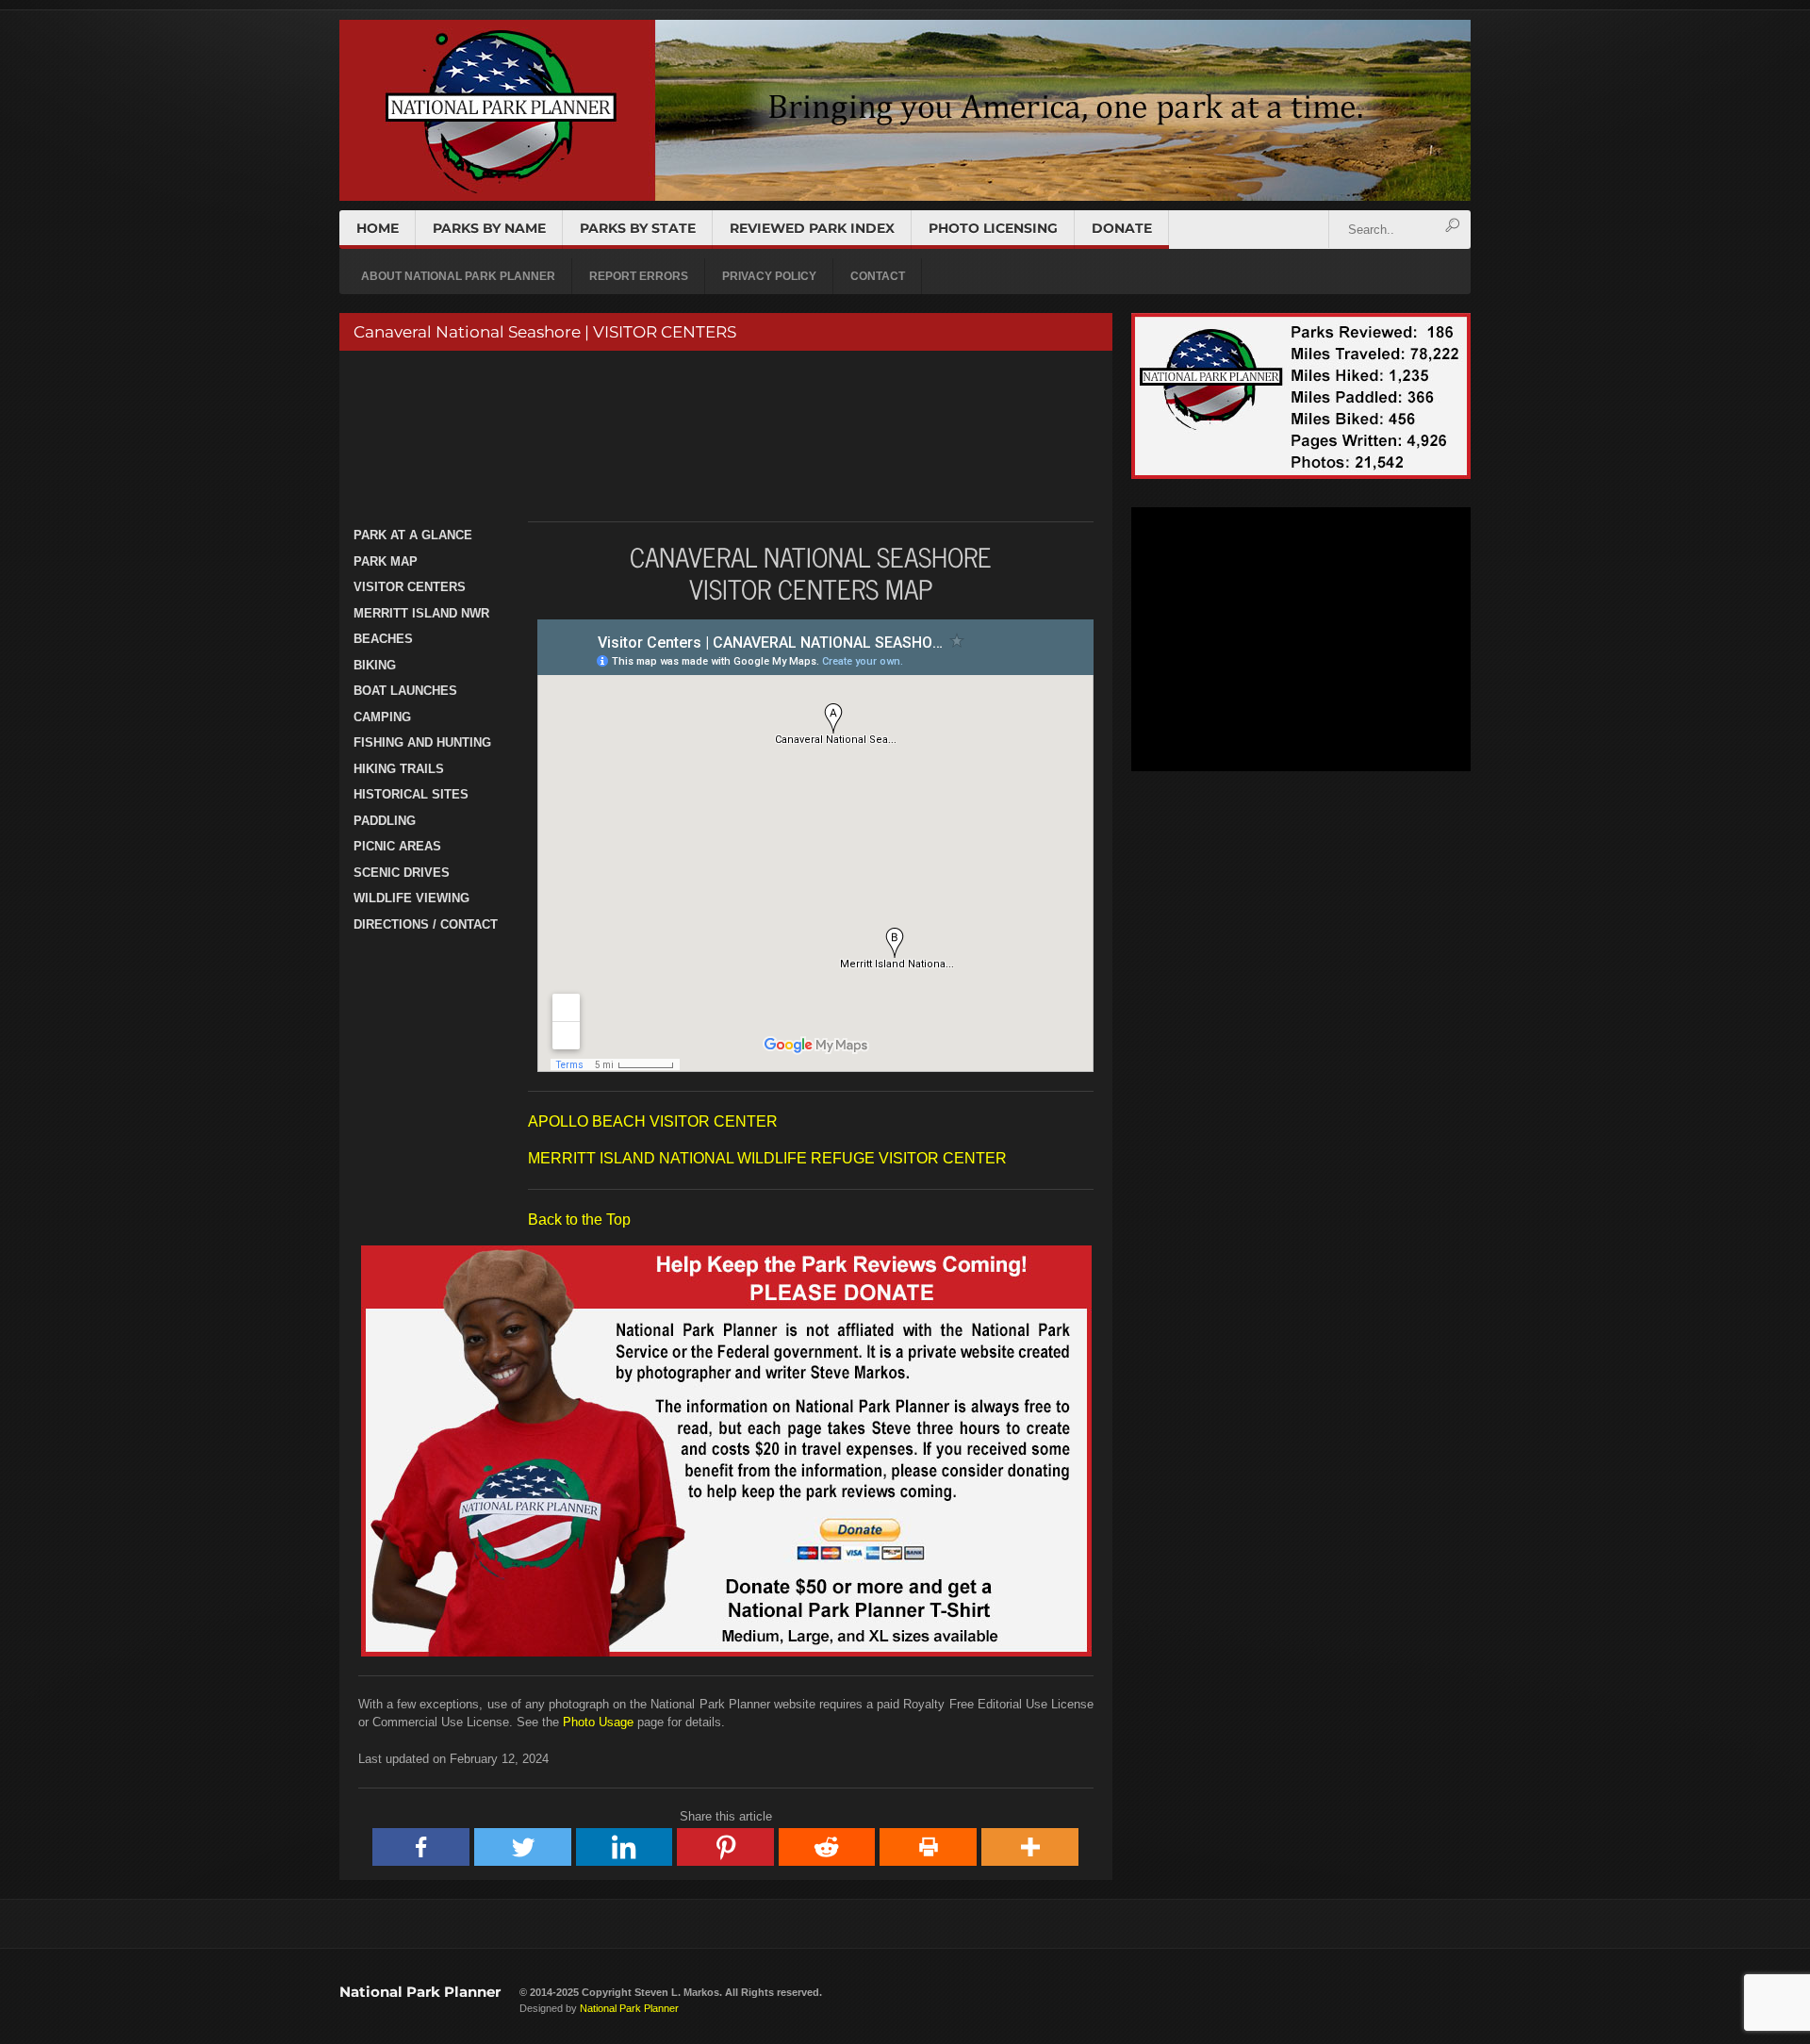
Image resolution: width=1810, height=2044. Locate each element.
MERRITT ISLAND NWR (421, 613)
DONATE (1122, 228)
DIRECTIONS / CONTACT (426, 924)
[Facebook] (421, 1847)
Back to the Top (579, 1220)
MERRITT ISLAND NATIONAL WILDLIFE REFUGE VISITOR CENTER (767, 1158)
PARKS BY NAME (489, 228)
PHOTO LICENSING (993, 228)
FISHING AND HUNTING (422, 742)
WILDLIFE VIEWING (411, 898)
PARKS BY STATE (638, 228)
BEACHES (383, 639)
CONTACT (878, 276)
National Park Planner (420, 1992)
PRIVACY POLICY (769, 276)
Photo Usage (598, 1722)
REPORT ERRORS (639, 276)
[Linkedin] (625, 1847)
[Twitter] (523, 1847)
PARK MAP (386, 561)
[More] (1030, 1847)
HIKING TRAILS (399, 769)
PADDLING (385, 821)
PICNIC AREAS (397, 846)
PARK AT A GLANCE (413, 535)
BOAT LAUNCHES (405, 691)
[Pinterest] (726, 1847)
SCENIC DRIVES (402, 873)
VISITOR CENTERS (410, 587)
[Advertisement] (724, 436)
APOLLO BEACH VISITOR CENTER (653, 1121)
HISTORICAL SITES (411, 794)
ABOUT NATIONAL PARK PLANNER (458, 276)
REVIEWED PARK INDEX (812, 228)
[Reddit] (828, 1847)
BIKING (375, 665)
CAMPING (382, 717)
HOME (378, 228)
